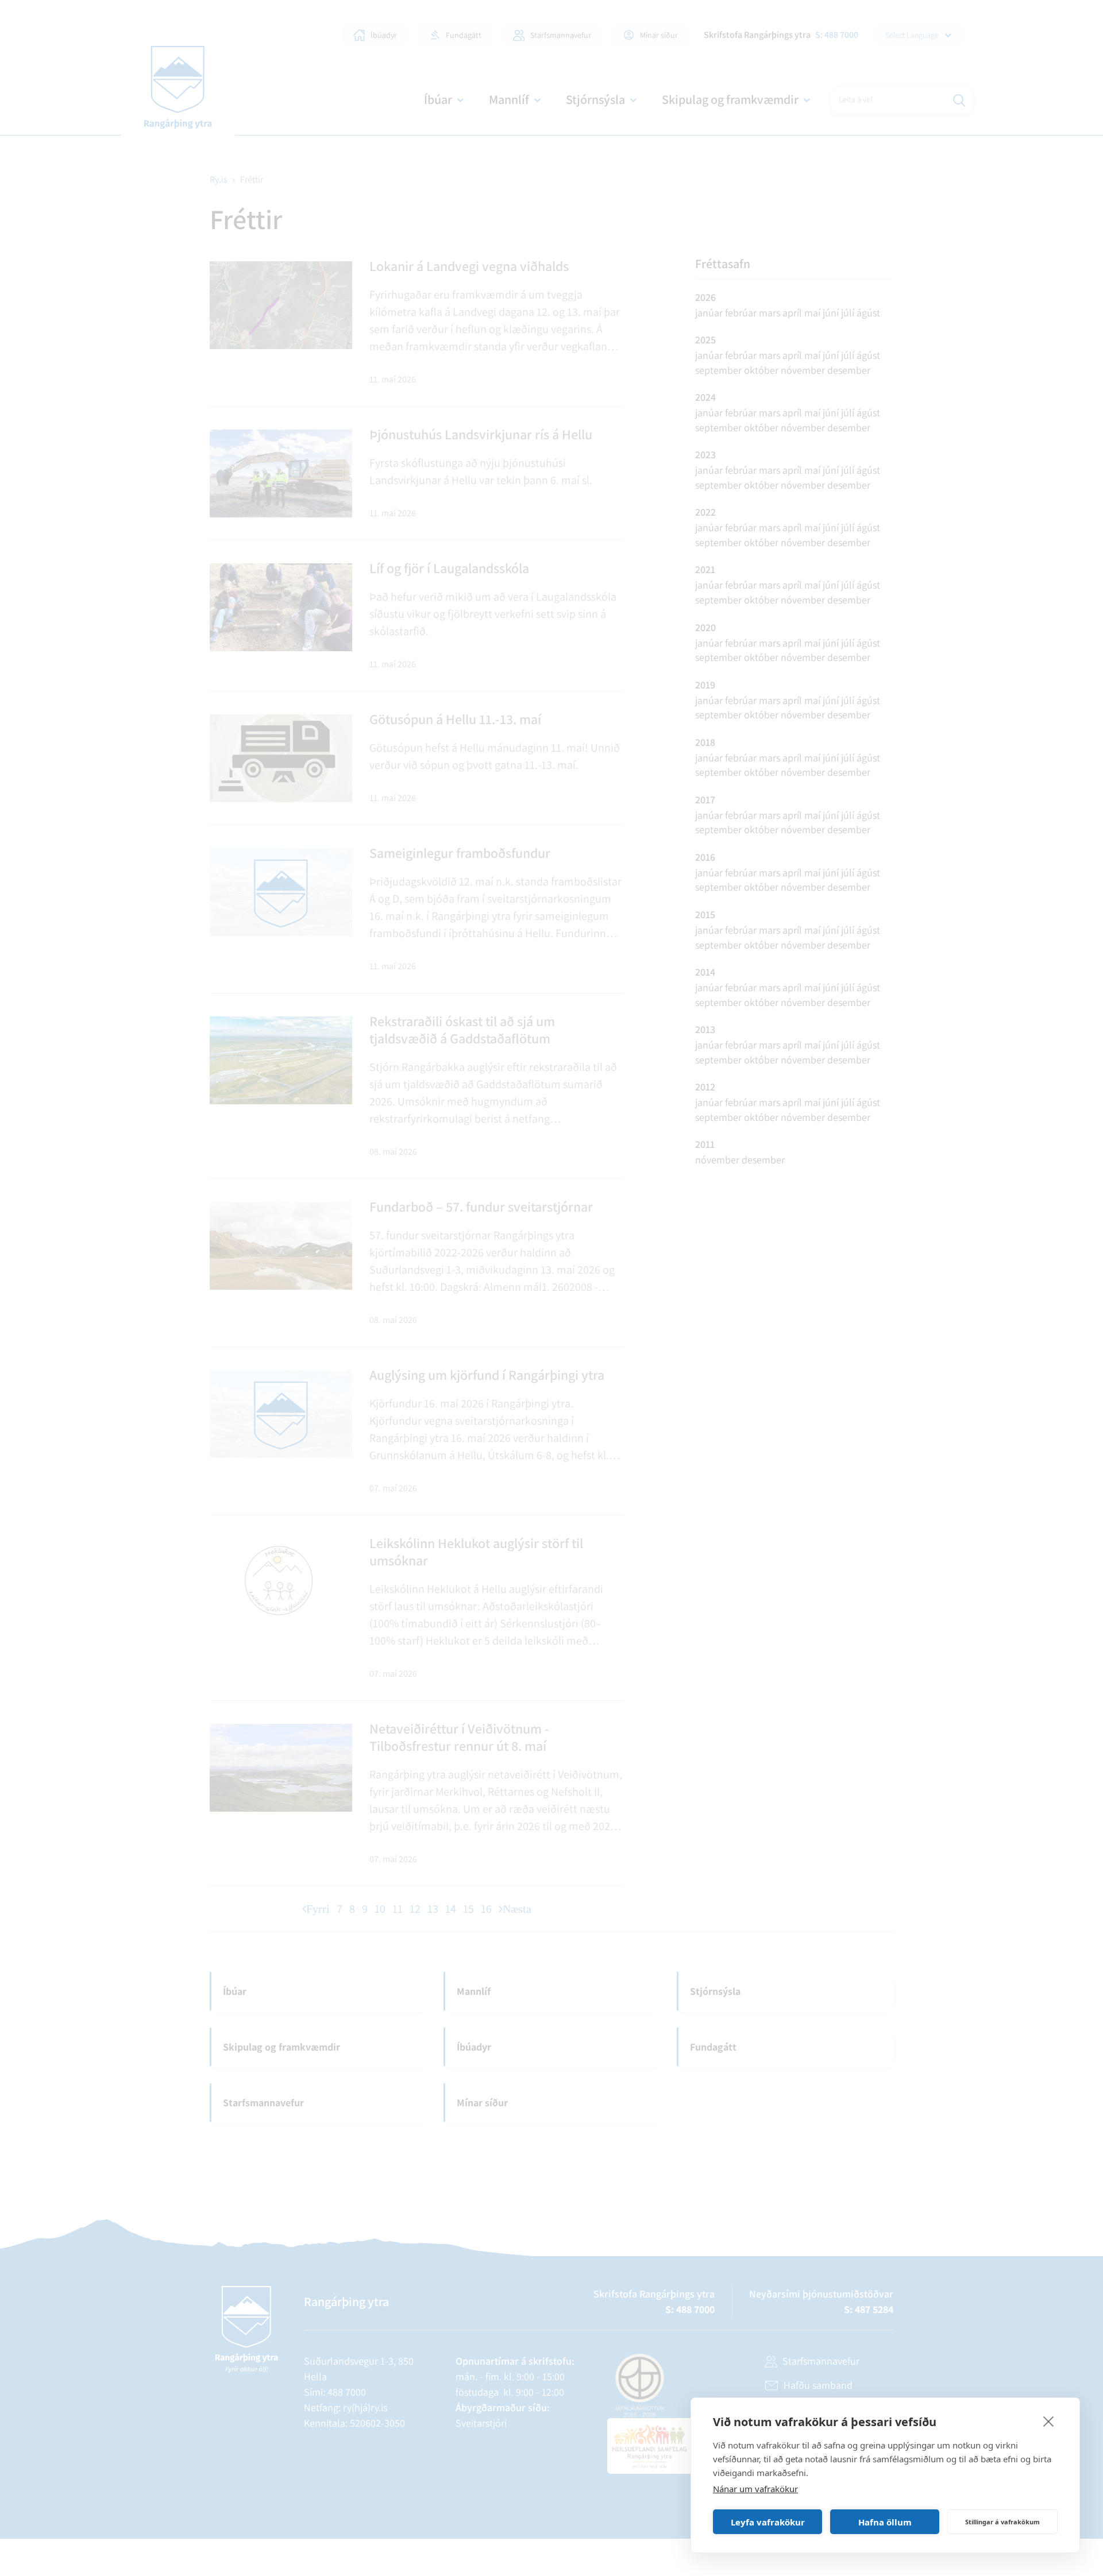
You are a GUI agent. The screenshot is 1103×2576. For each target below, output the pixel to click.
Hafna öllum (885, 2522)
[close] (1049, 2421)
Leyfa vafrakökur (768, 2522)
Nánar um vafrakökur (755, 2489)
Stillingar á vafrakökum (1002, 2522)
